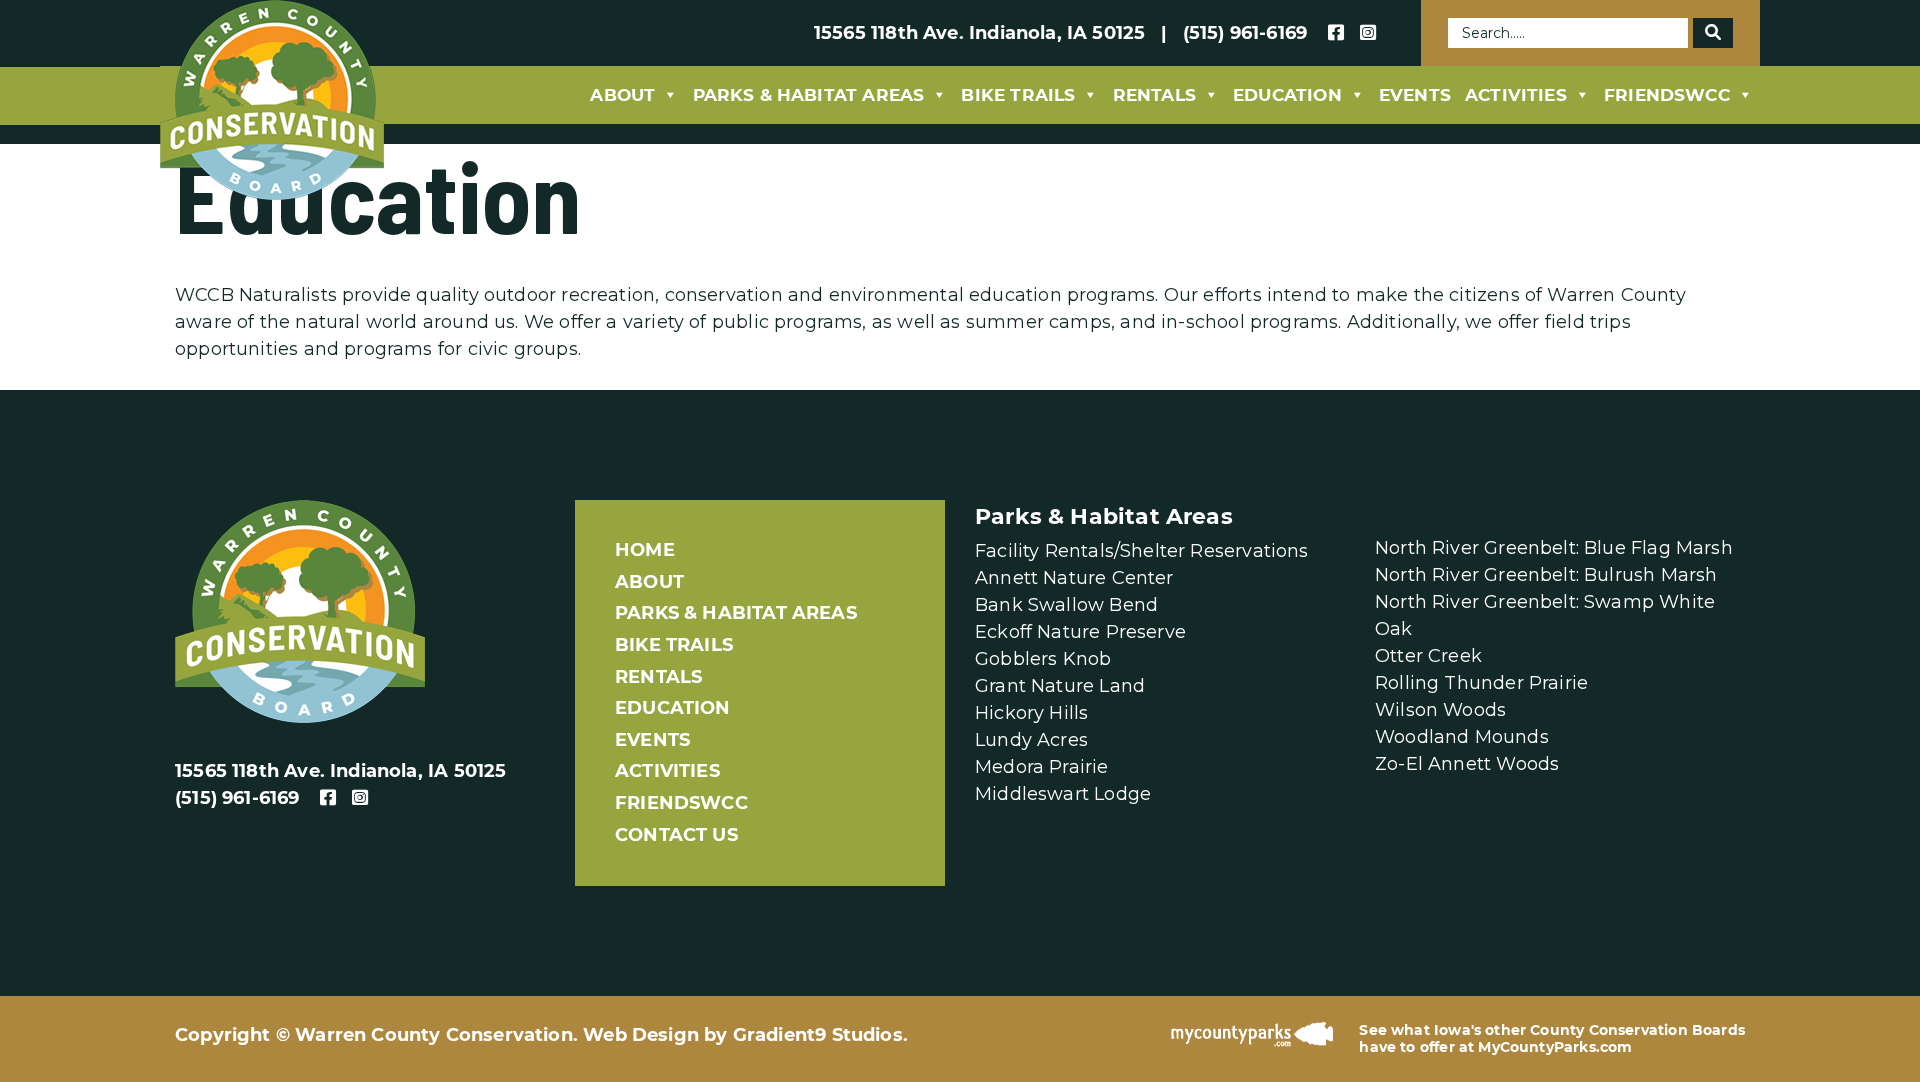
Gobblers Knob (1043, 659)
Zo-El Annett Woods (1467, 764)
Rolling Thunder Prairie (1481, 683)
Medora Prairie (1042, 767)
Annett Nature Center (1074, 578)
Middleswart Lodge (1063, 794)
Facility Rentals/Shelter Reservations (1142, 551)
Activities (1516, 95)
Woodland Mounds (1462, 737)
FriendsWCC (1667, 95)
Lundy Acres (1031, 740)
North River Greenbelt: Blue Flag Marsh (1554, 548)
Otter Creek (1428, 656)
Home (645, 550)
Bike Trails (1018, 95)
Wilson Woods (1440, 710)
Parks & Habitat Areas (809, 95)
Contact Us (676, 835)
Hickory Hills (1031, 713)
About (622, 95)
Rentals (1154, 95)
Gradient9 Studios (818, 1035)
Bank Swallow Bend (1066, 605)
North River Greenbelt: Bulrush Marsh (1546, 575)
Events (1415, 95)
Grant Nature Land (1060, 686)
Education (1287, 95)
